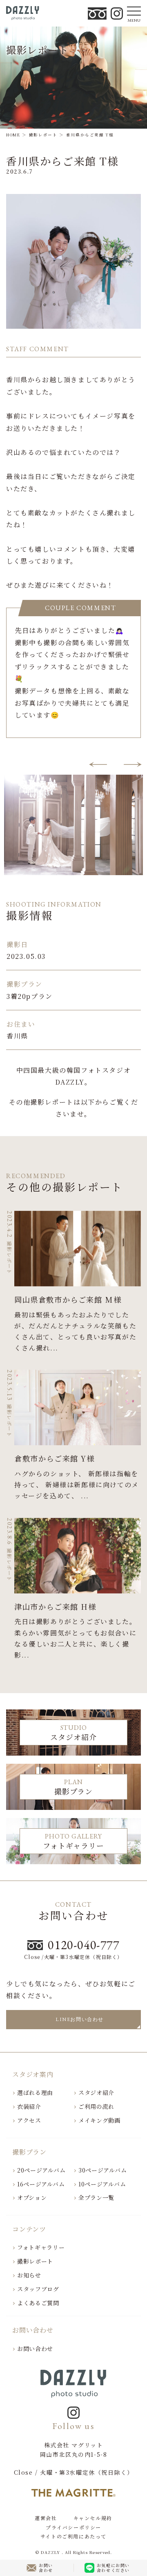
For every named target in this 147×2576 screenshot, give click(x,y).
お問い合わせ (35, 2349)
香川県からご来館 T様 (62, 161)
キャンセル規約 (93, 2518)
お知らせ (29, 2275)
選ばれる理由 (35, 2092)
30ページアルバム (102, 2170)
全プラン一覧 (96, 2197)
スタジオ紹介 (96, 2092)
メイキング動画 (99, 2120)
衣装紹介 (29, 2106)
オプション (32, 2197)
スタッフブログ (38, 2289)
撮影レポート (35, 2261)
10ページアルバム (102, 2184)
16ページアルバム (41, 2184)
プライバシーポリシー (73, 2527)
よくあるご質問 (38, 2303)
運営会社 (46, 2518)
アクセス (29, 2120)
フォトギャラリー (41, 2247)
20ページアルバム (41, 2170)
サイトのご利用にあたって (73, 2536)
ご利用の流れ (96, 2106)
